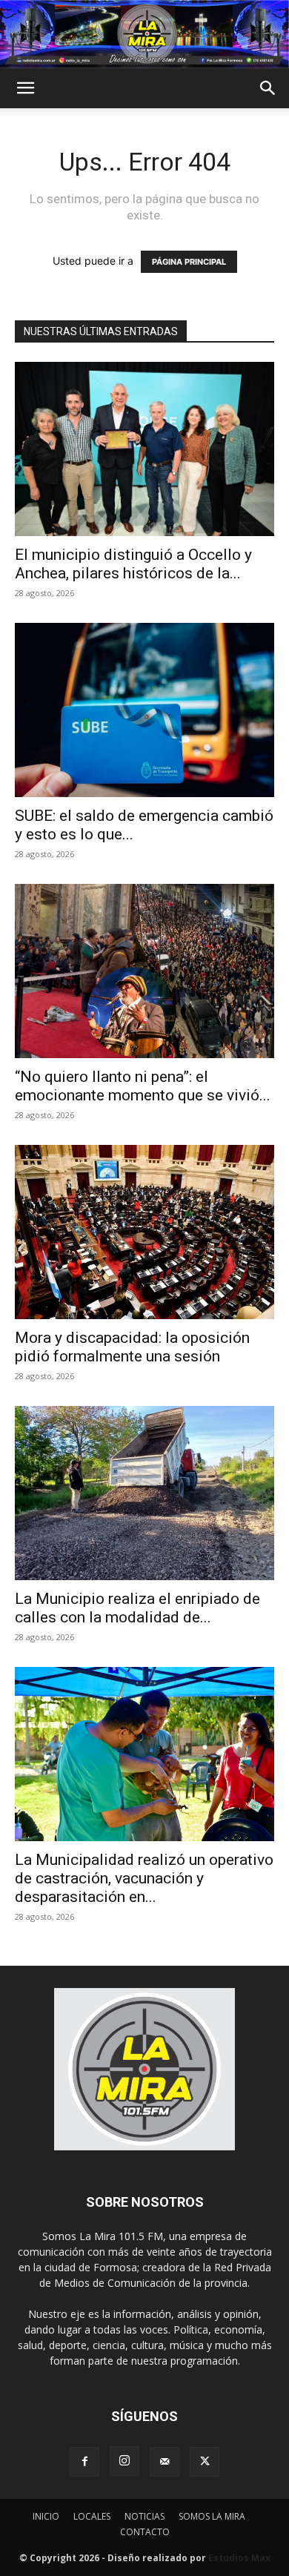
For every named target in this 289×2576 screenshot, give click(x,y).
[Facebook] (84, 2462)
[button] (25, 88)
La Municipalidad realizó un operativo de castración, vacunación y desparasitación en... (144, 1878)
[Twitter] (205, 2462)
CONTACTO (145, 2532)
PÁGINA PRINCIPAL (189, 262)
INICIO (46, 2516)
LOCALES (92, 2516)
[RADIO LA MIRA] (144, 34)
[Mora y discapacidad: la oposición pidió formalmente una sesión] (144, 1232)
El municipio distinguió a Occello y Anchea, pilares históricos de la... (133, 564)
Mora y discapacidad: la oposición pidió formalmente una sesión (132, 1347)
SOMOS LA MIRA (212, 2516)
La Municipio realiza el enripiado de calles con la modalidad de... (137, 1608)
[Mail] (165, 2462)
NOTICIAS (144, 2516)
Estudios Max (239, 2558)
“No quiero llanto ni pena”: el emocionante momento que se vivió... (143, 1086)
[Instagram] (124, 2461)
